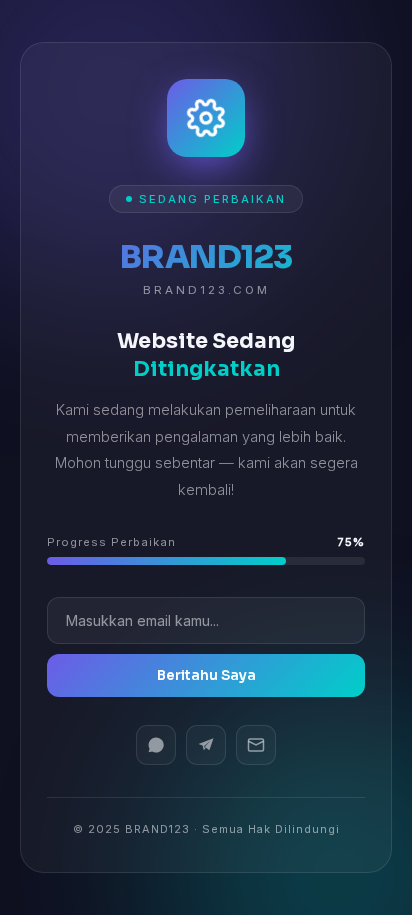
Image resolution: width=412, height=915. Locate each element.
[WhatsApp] (156, 745)
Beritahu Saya (206, 675)
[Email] (256, 745)
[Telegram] (206, 745)
